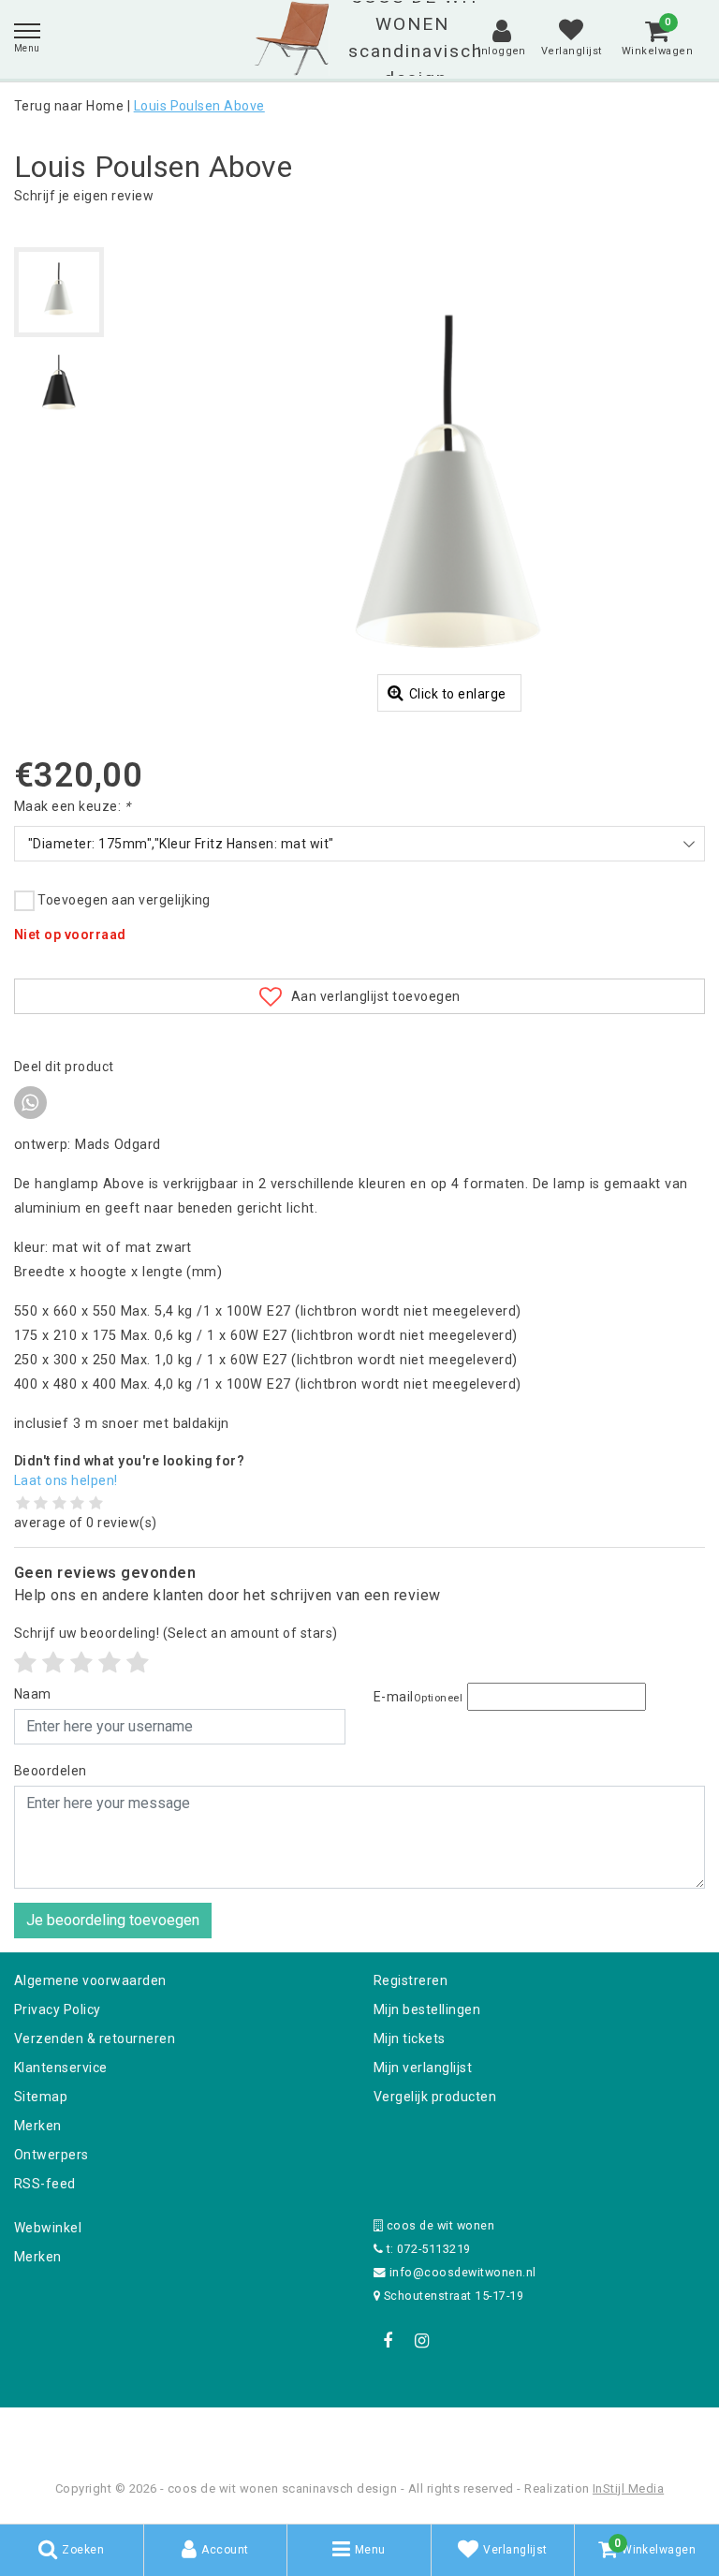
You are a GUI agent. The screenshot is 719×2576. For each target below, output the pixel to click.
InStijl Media (628, 2488)
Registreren (411, 1980)
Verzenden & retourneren (95, 2039)
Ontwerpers (51, 2155)
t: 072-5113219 (426, 2249)
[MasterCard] (361, 2432)
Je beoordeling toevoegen (113, 1920)
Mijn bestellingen (427, 2009)
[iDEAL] (301, 2432)
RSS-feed (45, 2184)
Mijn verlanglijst (423, 2068)
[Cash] (241, 2432)
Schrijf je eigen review (84, 196)
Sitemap (41, 2097)
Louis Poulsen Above (199, 106)
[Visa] (421, 2432)
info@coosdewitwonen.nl (463, 2272)
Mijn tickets (410, 2039)
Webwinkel (48, 2228)
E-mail (418, 1697)
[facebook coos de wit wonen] (388, 2341)
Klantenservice (61, 2068)
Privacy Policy (58, 2009)
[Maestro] (480, 2432)
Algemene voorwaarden (90, 1980)
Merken (38, 2126)
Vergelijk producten (435, 2097)
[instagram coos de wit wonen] (421, 2341)
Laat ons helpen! (66, 1480)
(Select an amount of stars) (176, 1633)
